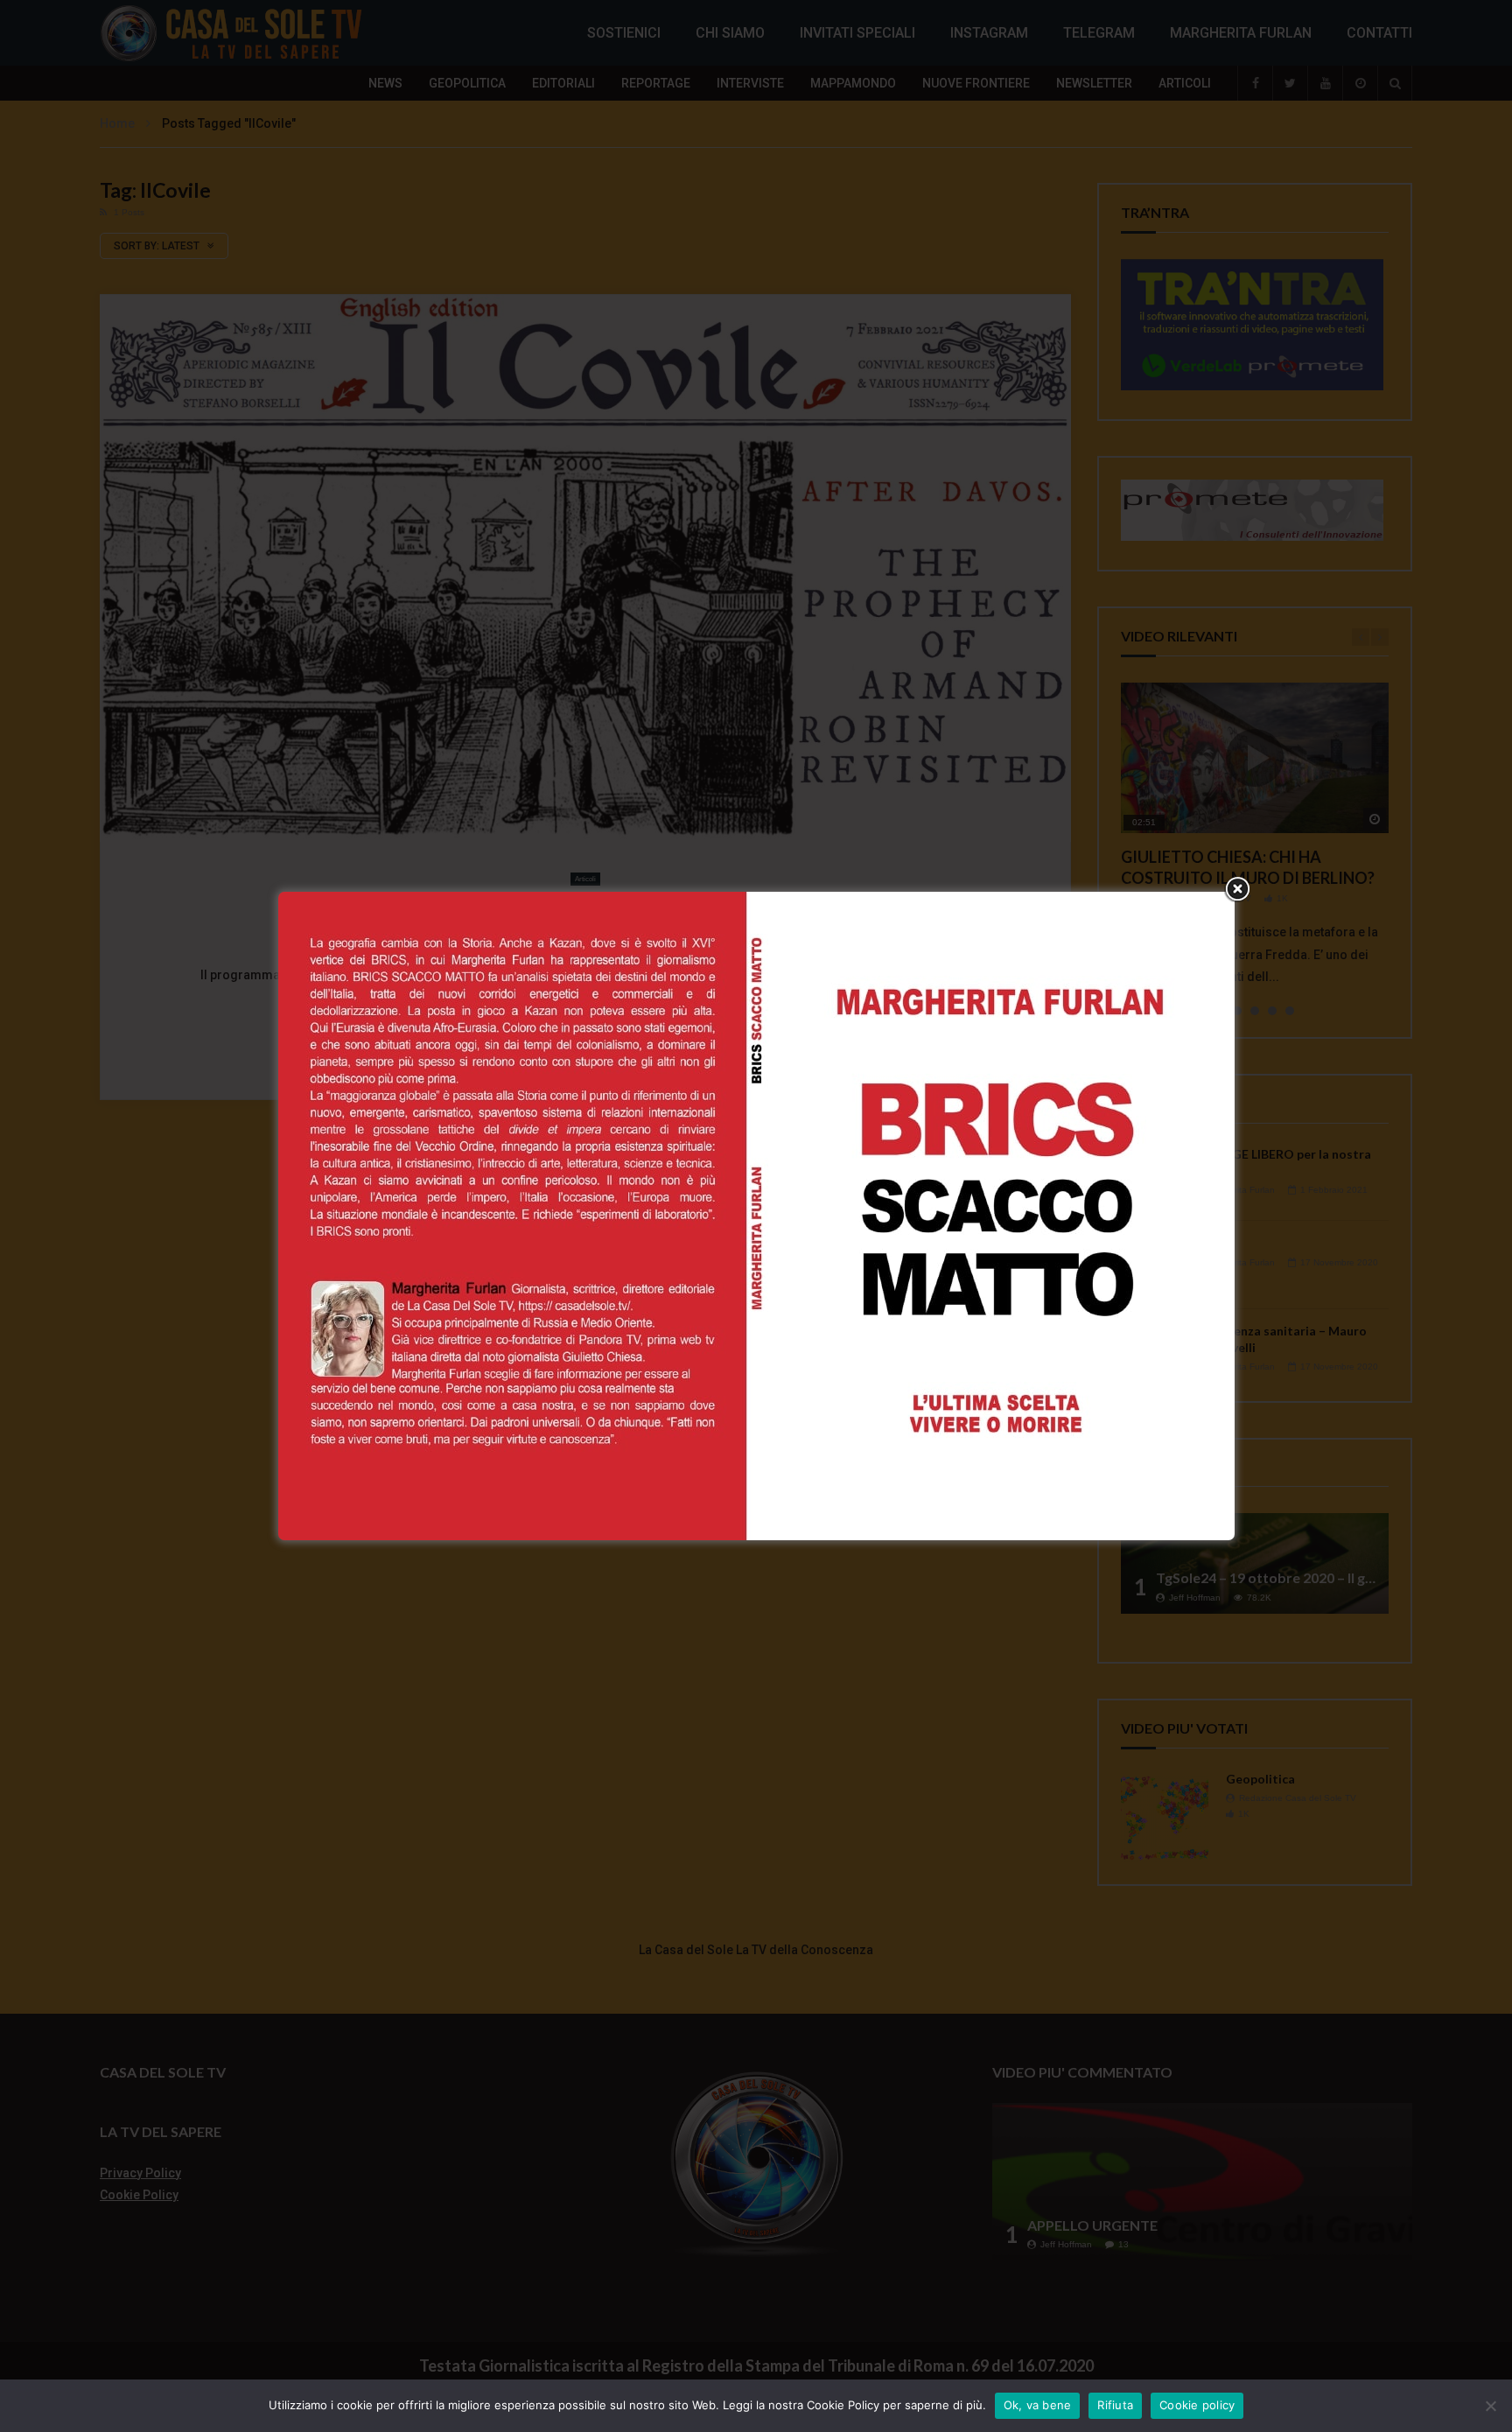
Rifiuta (1115, 2405)
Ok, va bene (1038, 2405)
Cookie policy (1197, 2405)
